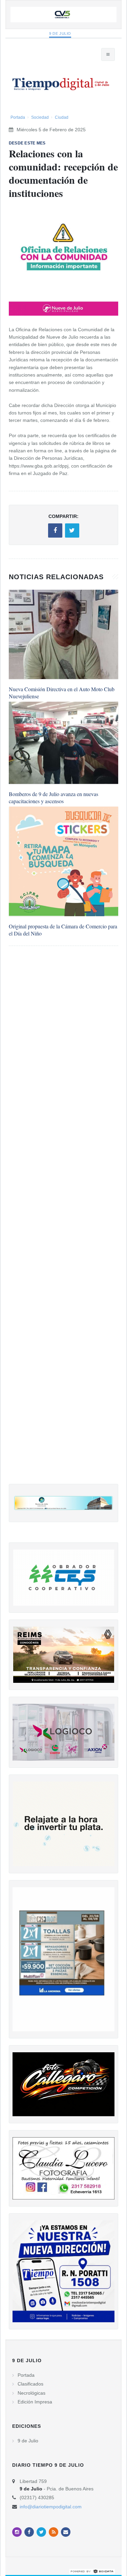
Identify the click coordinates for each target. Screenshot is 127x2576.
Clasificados (30, 2384)
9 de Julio (60, 33)
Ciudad (62, 117)
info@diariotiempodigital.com (51, 2507)
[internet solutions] (92, 2571)
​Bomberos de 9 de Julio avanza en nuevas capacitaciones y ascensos (54, 797)
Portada (18, 117)
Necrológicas (31, 2393)
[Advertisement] (63, 1222)
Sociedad (40, 117)
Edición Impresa (35, 2402)
